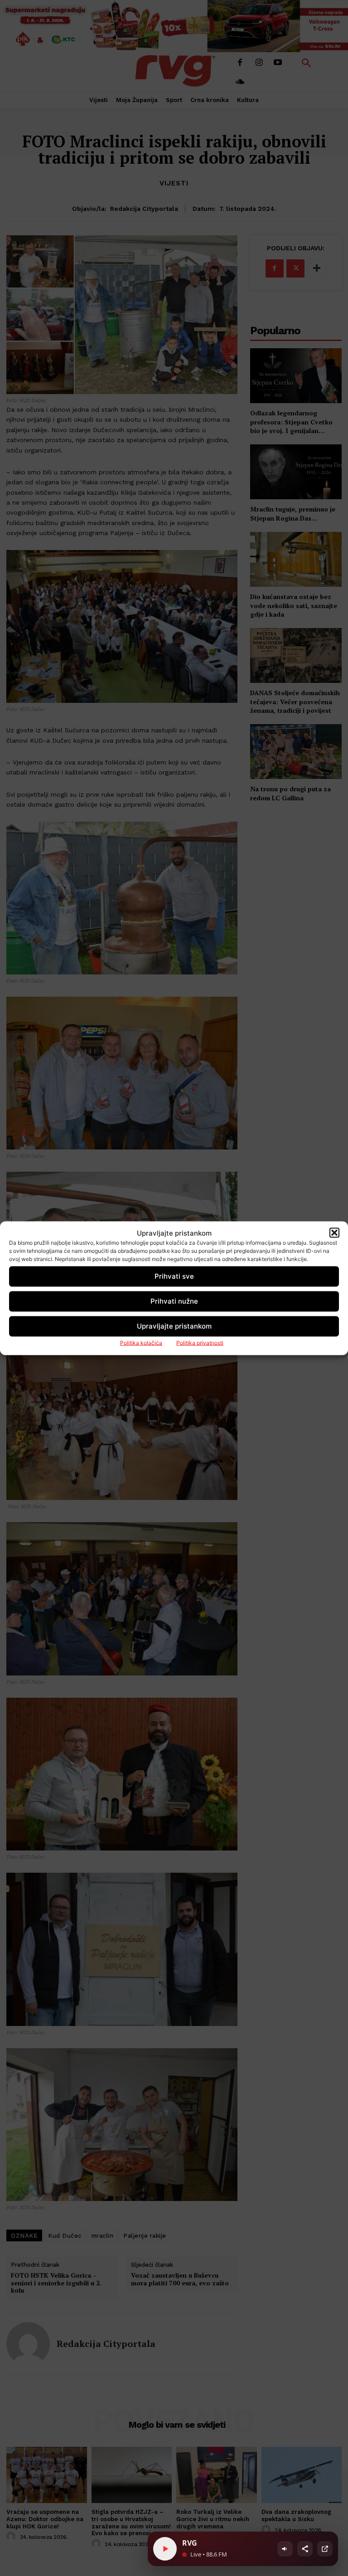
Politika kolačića (141, 1342)
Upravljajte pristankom (174, 1326)
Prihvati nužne (174, 1301)
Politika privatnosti (200, 1342)
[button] (334, 1233)
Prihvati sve (174, 1276)
